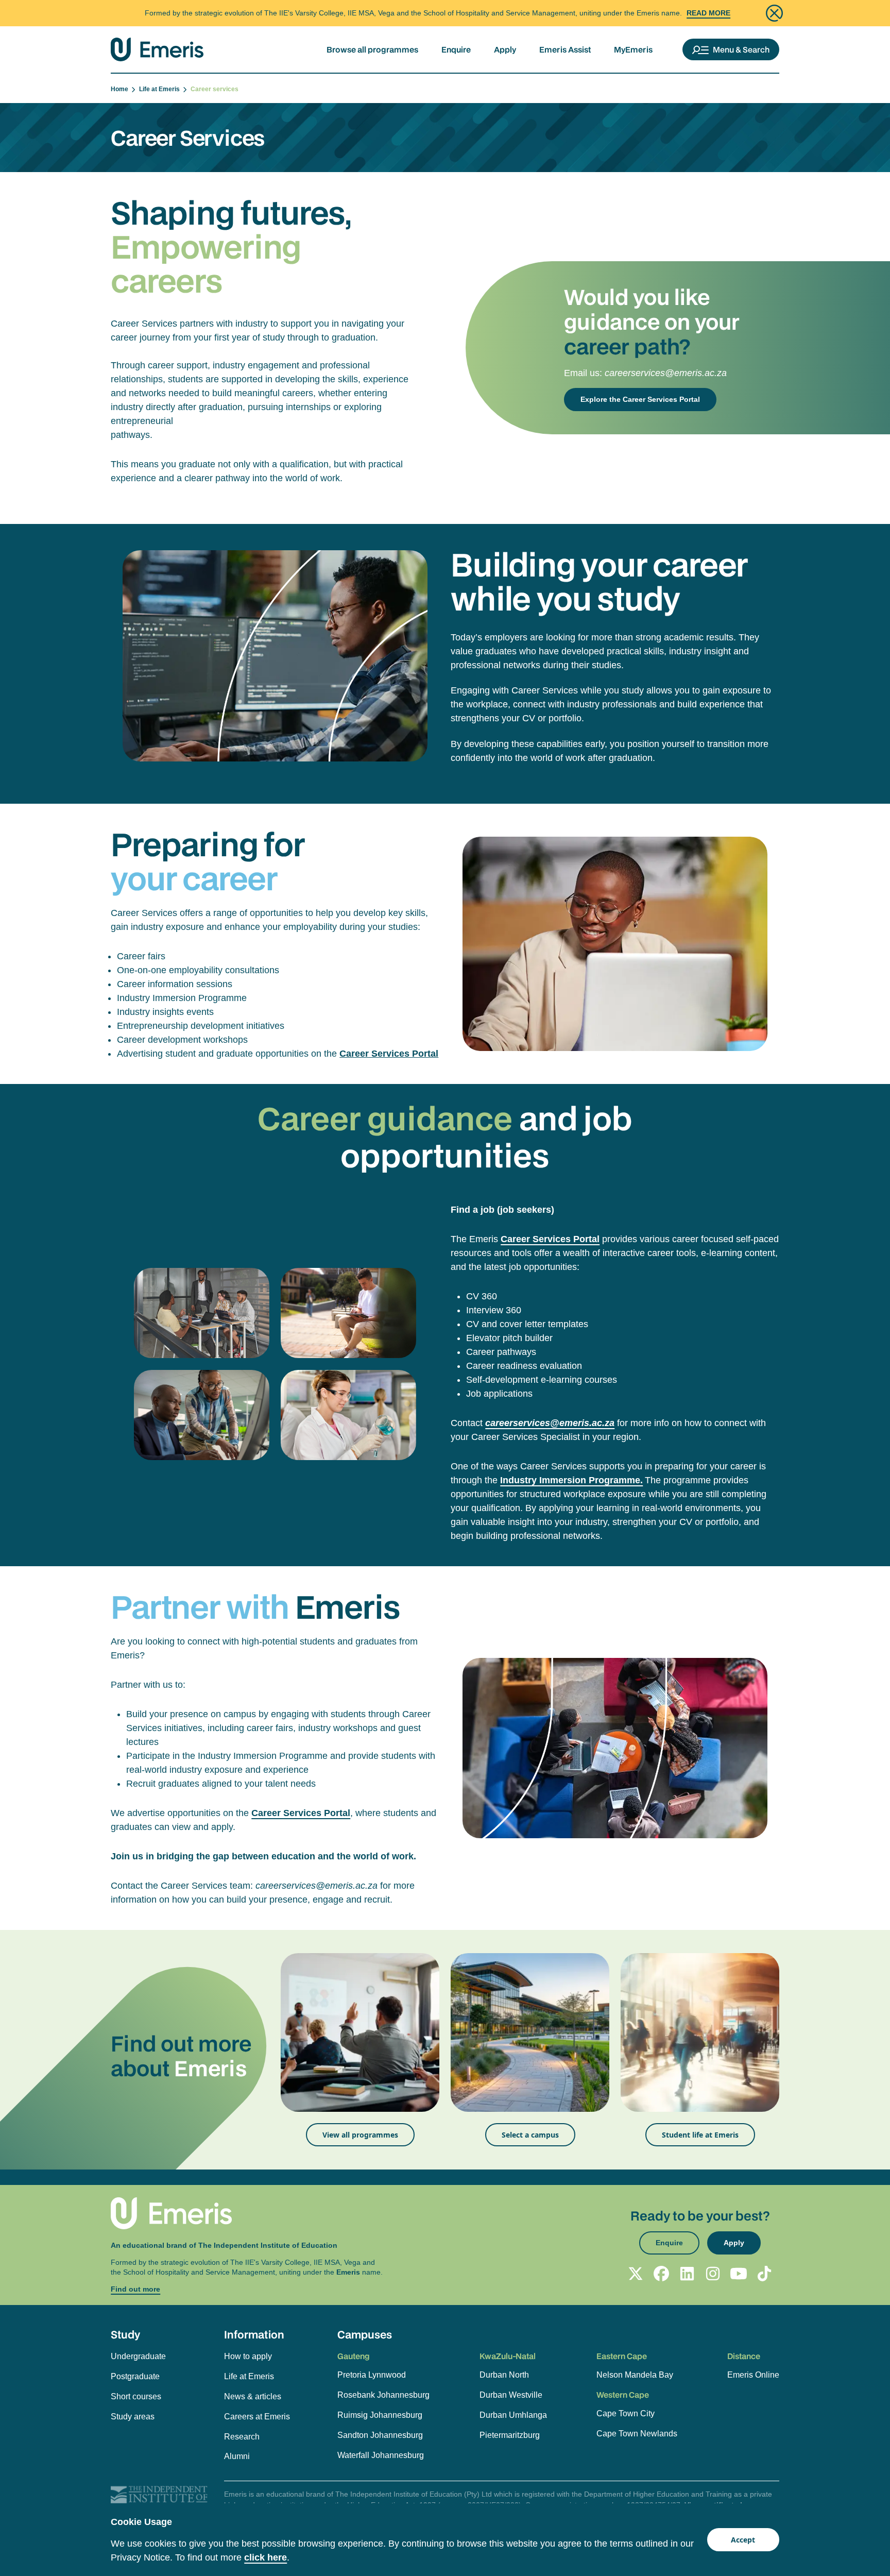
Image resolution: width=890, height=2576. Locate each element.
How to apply (248, 2356)
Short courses (136, 2396)
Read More (708, 13)
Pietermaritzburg (510, 2435)
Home (121, 89)
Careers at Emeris (257, 2417)
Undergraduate (138, 2356)
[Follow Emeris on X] (636, 2274)
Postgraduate (135, 2376)
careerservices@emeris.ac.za (666, 373)
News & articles (253, 2396)
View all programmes (360, 2135)
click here (266, 2557)
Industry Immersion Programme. (571, 1480)
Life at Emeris (161, 89)
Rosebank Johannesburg (383, 2395)
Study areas (133, 2417)
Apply (505, 49)
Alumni (237, 2456)
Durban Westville (511, 2395)
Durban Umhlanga (513, 2415)
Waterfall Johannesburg (381, 2455)
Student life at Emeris (700, 2135)
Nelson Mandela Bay (635, 2375)
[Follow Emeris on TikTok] (764, 2274)
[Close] (774, 13)
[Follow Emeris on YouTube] (739, 2274)
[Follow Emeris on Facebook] (661, 2274)
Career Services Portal (389, 1054)
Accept (743, 2540)
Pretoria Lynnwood (372, 2375)
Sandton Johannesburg (380, 2435)
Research (242, 2437)
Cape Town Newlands (637, 2434)
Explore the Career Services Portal (640, 399)
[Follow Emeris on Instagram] (713, 2274)
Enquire (456, 49)
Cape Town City (626, 2413)
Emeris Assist (565, 49)
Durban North (504, 2375)
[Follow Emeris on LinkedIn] (687, 2274)
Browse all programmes (372, 49)
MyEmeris (633, 49)
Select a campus (530, 2135)
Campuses (365, 2334)
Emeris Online (753, 2375)
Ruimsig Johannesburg (380, 2415)
